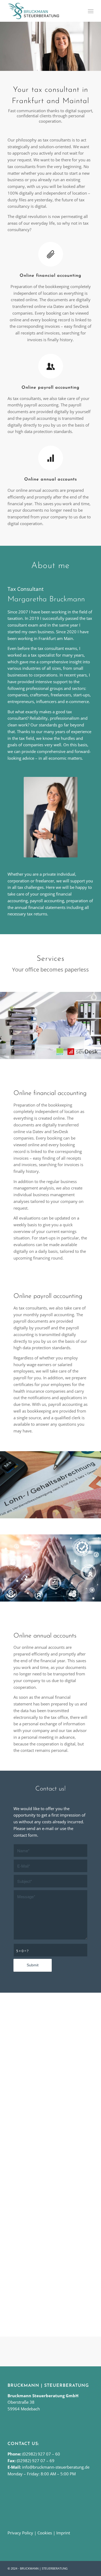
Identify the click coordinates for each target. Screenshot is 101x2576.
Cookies (45, 2533)
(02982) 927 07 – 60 (41, 2454)
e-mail (48, 1828)
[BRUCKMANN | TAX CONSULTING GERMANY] (42, 11)
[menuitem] (90, 11)
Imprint (63, 2533)
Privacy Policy (20, 2533)
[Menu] (90, 11)
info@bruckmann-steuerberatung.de (56, 2467)
